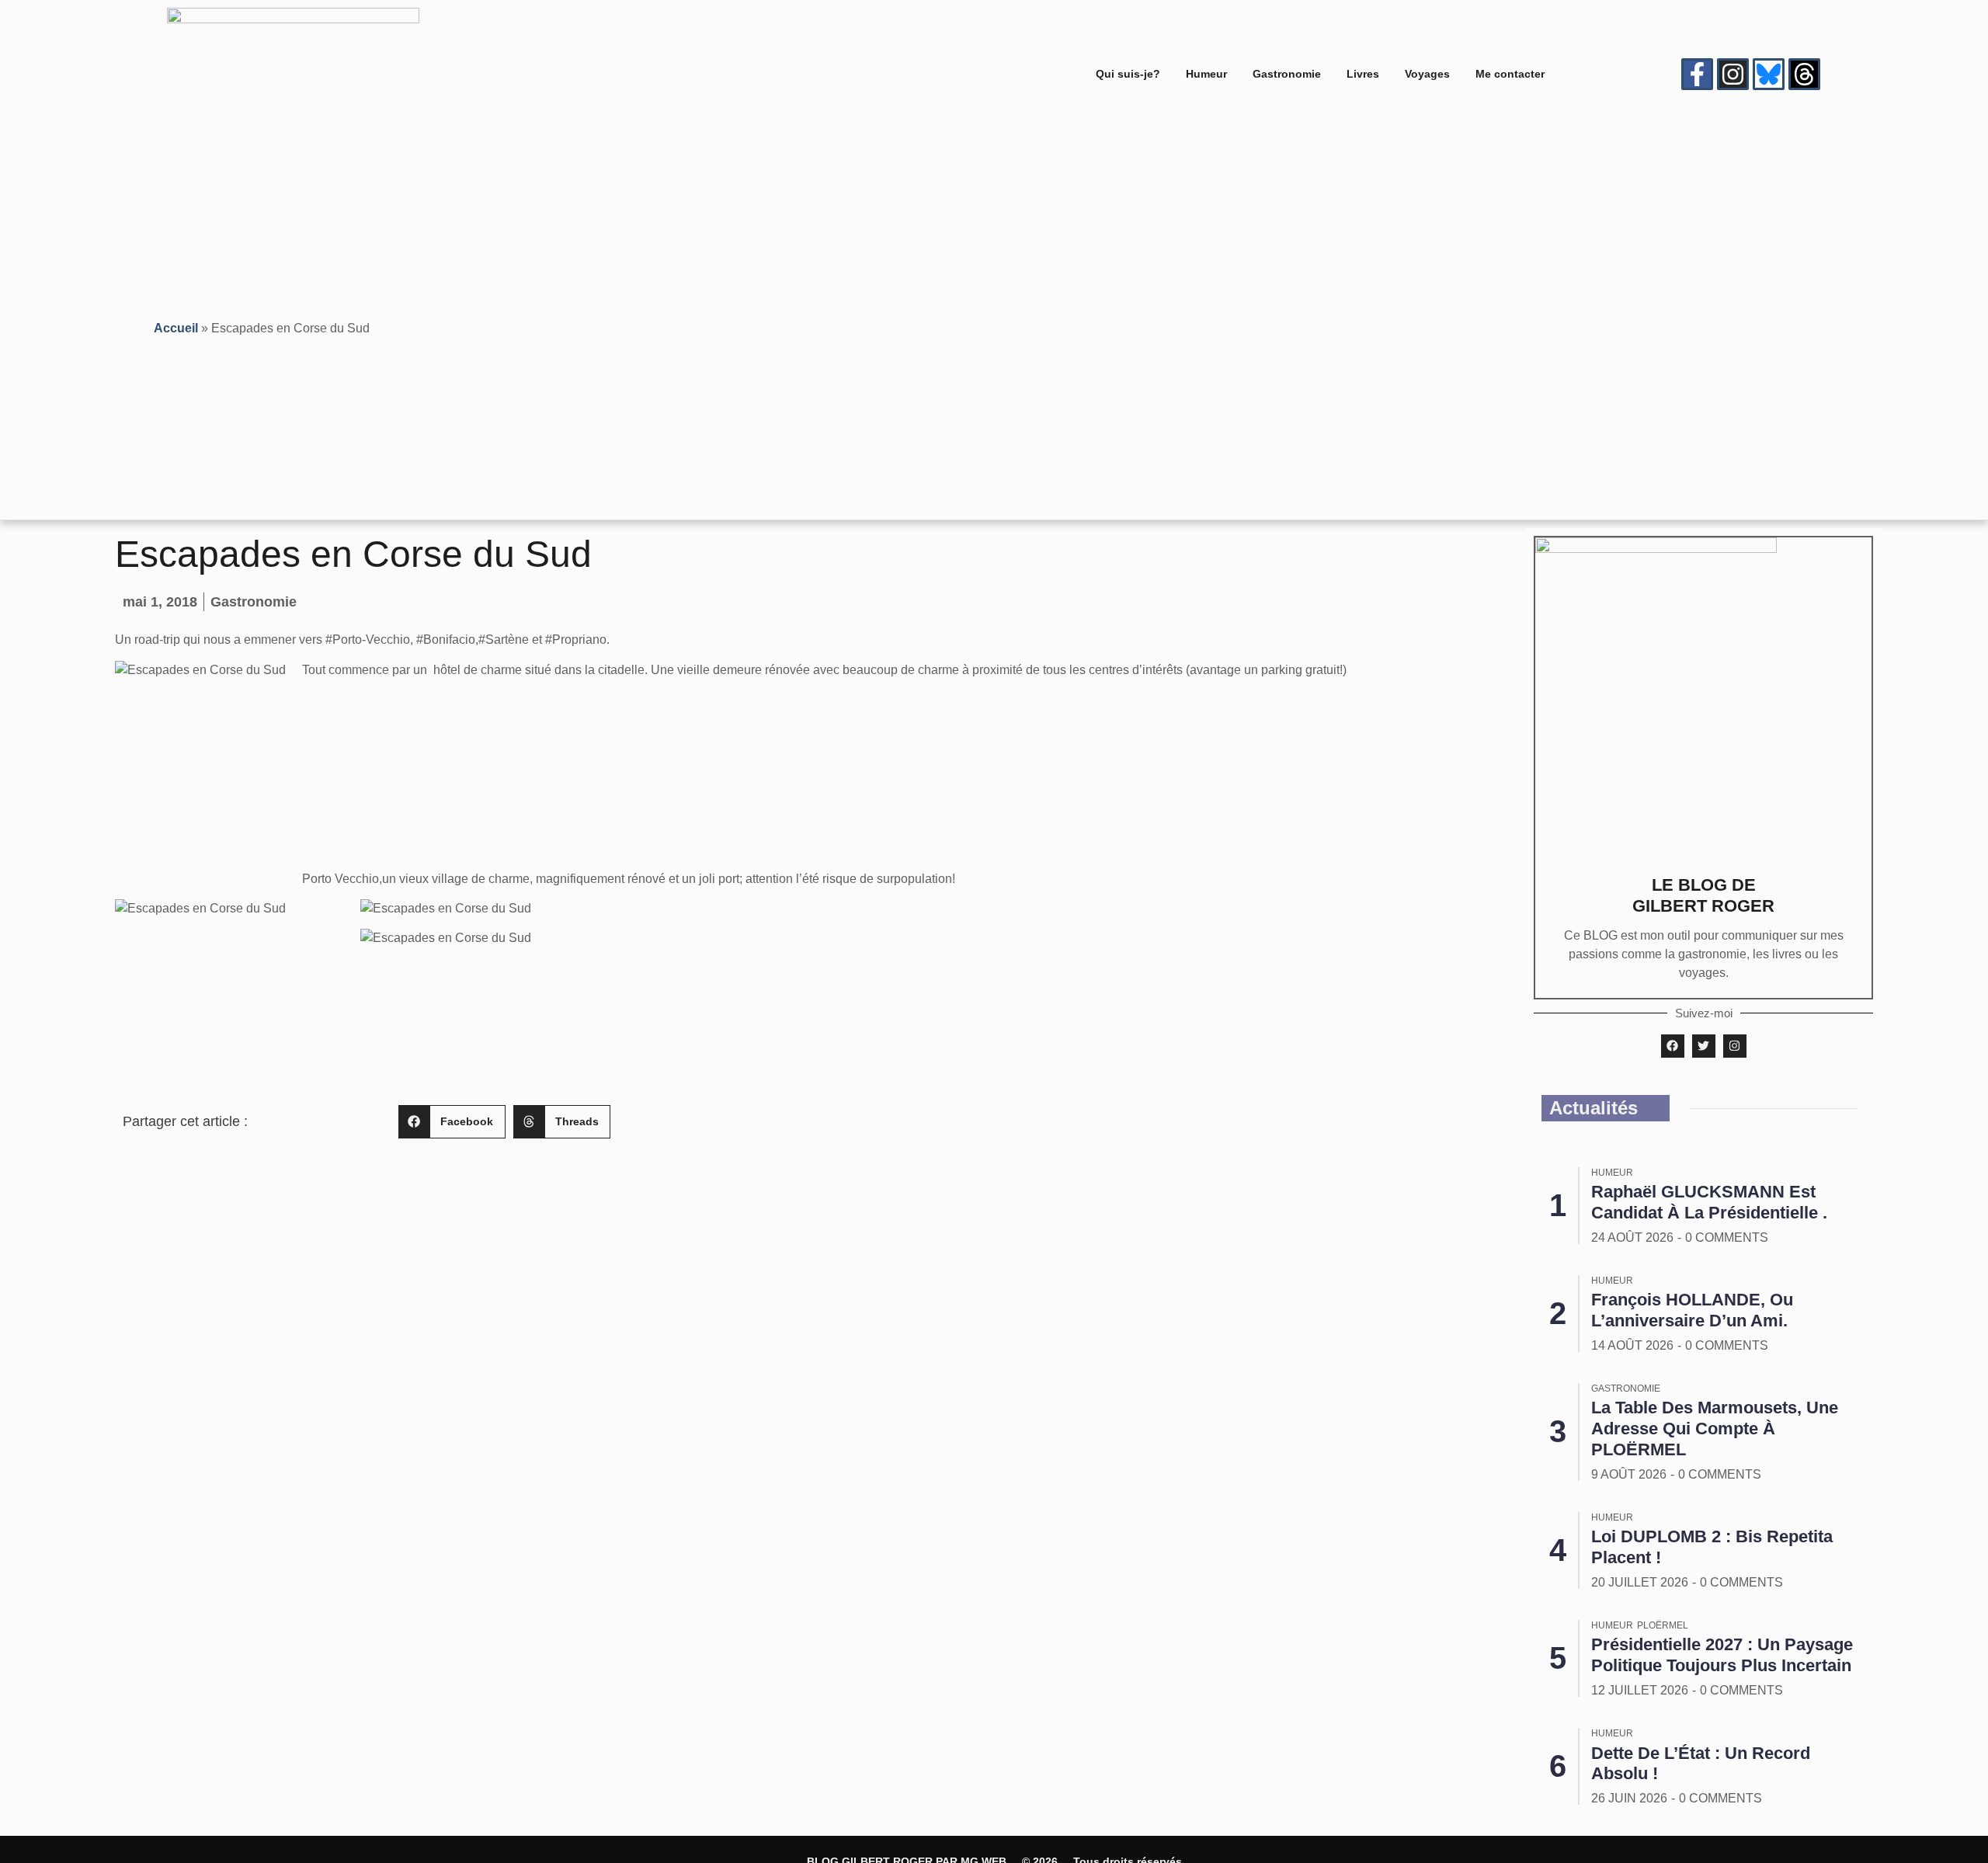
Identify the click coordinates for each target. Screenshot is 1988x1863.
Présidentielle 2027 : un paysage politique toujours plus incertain (1722, 1655)
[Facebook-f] (1697, 74)
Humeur (1206, 74)
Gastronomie (1287, 74)
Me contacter (1510, 74)
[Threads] (1804, 74)
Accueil (176, 328)
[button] (452, 1122)
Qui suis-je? (1128, 74)
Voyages (1427, 74)
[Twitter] (1704, 1046)
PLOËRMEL (1663, 1625)
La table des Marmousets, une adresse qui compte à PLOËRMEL (1715, 1429)
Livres (1363, 74)
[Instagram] (1733, 74)
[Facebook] (1673, 1046)
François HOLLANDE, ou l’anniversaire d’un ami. (1692, 1310)
